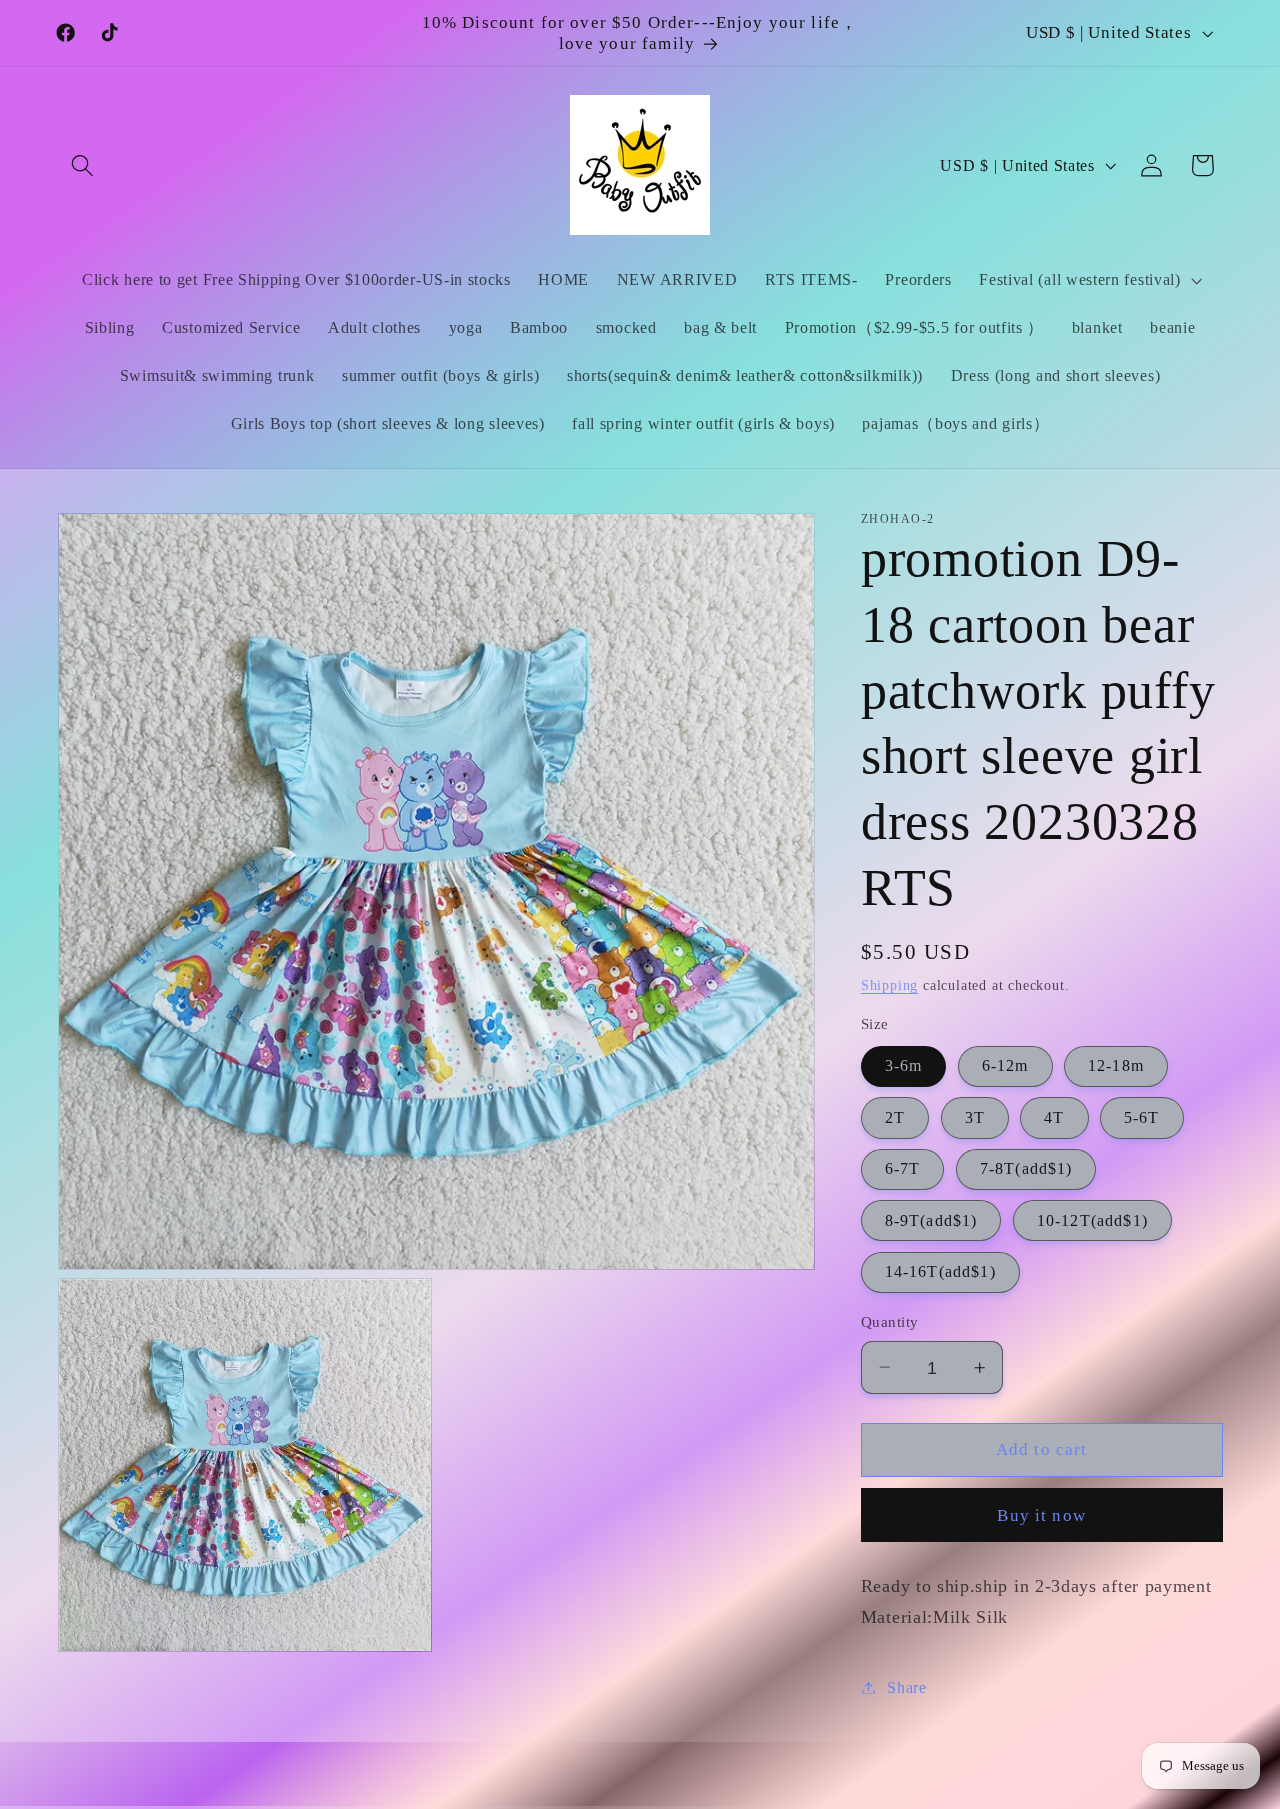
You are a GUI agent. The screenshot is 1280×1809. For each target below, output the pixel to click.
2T (895, 1117)
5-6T (1142, 1117)
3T (975, 1117)
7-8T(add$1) (1026, 1168)
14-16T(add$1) (940, 1271)
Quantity (890, 1322)
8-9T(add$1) (931, 1220)
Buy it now (1041, 1515)
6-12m (1005, 1065)
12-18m (1116, 1065)
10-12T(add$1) (1092, 1220)
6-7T (903, 1168)
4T (1054, 1117)
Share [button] (906, 1687)
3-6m (904, 1065)
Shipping (889, 985)
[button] (83, 165)
